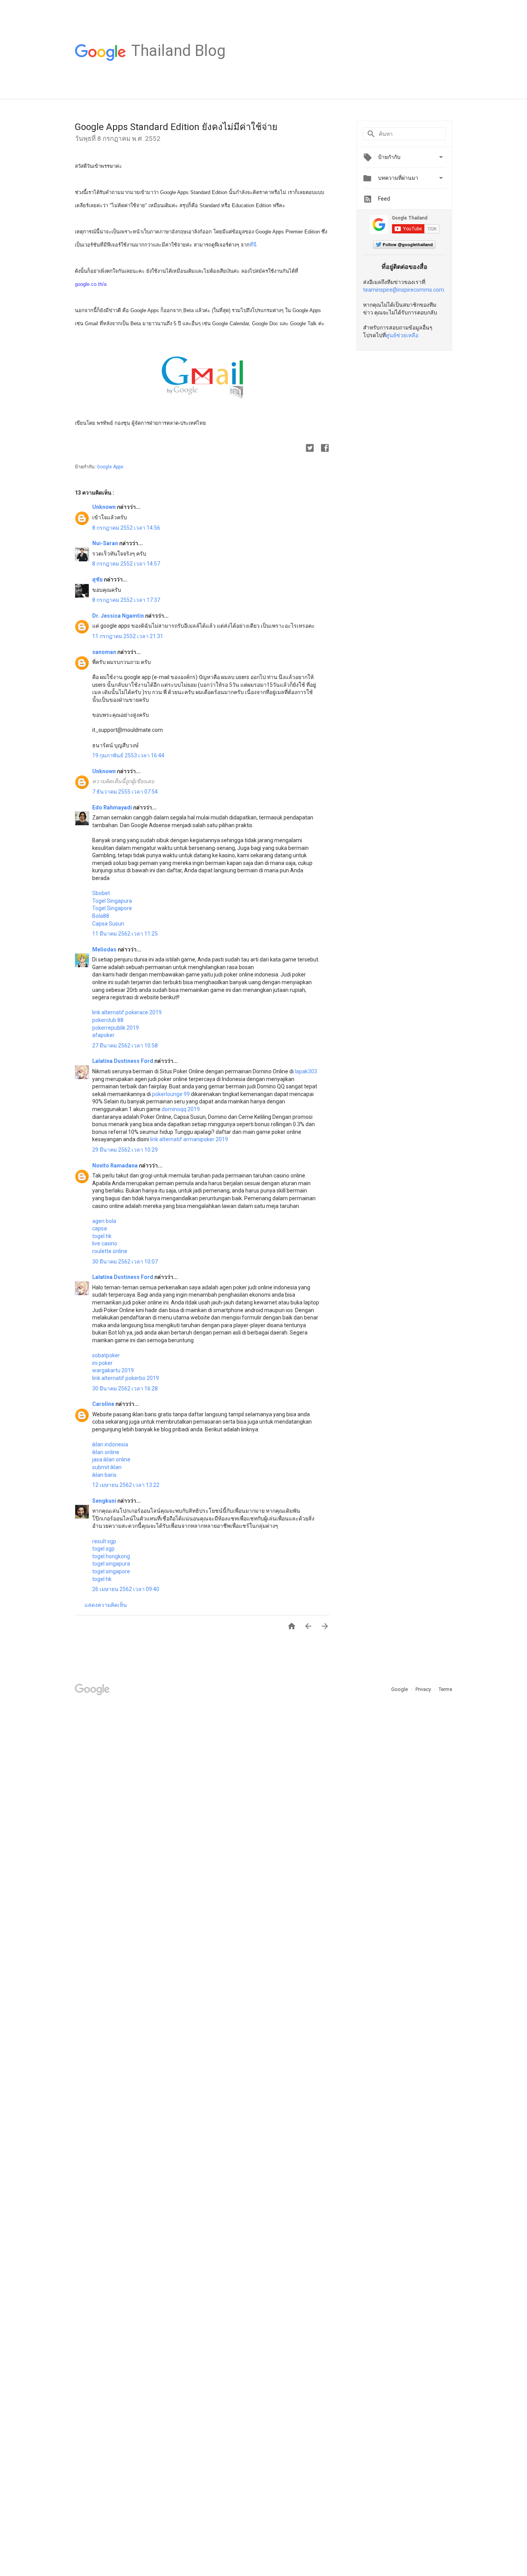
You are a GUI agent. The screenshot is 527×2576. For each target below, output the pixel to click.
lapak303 (306, 1071)
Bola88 (101, 916)
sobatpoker (106, 1355)
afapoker (103, 1035)
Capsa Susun (108, 924)
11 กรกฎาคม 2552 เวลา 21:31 (128, 636)
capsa (100, 1228)
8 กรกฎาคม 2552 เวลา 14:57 (126, 564)
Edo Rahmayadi (113, 807)
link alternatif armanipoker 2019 (189, 1139)
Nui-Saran (106, 543)
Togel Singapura (112, 901)
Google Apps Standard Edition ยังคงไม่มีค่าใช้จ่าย (176, 127)
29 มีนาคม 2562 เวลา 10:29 (125, 1150)
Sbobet (101, 893)
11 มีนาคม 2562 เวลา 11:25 (125, 934)
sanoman (105, 652)
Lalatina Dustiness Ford (123, 1061)
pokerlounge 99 (171, 1094)
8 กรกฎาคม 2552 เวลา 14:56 (126, 528)
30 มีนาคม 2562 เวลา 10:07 (125, 1262)
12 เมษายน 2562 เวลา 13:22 (126, 1485)
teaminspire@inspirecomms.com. (404, 290)
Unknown (105, 507)
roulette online (110, 1251)
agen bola (104, 1221)
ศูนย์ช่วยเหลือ (402, 335)
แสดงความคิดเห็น (106, 1605)
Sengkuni (105, 1501)
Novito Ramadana (116, 1166)
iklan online (106, 1452)
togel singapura (111, 1564)
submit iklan (107, 1467)
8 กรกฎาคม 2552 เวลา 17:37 (126, 600)
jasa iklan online (111, 1459)
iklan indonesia (110, 1444)
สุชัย (98, 579)
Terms (445, 1689)
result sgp (104, 1541)
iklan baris (104, 1475)
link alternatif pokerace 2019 (127, 1012)
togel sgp (103, 1549)
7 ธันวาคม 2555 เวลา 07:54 (125, 792)
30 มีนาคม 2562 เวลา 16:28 (125, 1389)
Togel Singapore (112, 908)
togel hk (102, 1236)
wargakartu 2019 (113, 1370)
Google (400, 1689)
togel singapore (111, 1571)
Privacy (424, 1689)
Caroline (104, 1404)
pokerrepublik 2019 (116, 1028)
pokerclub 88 (108, 1020)
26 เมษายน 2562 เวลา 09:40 (126, 1589)
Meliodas (105, 949)
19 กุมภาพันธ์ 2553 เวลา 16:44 (128, 755)
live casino (105, 1243)
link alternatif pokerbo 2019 (126, 1378)
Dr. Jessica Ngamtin (119, 616)
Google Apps (110, 467)
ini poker (102, 1363)
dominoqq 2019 (181, 1109)
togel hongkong (111, 1556)
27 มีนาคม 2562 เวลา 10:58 (125, 1046)
